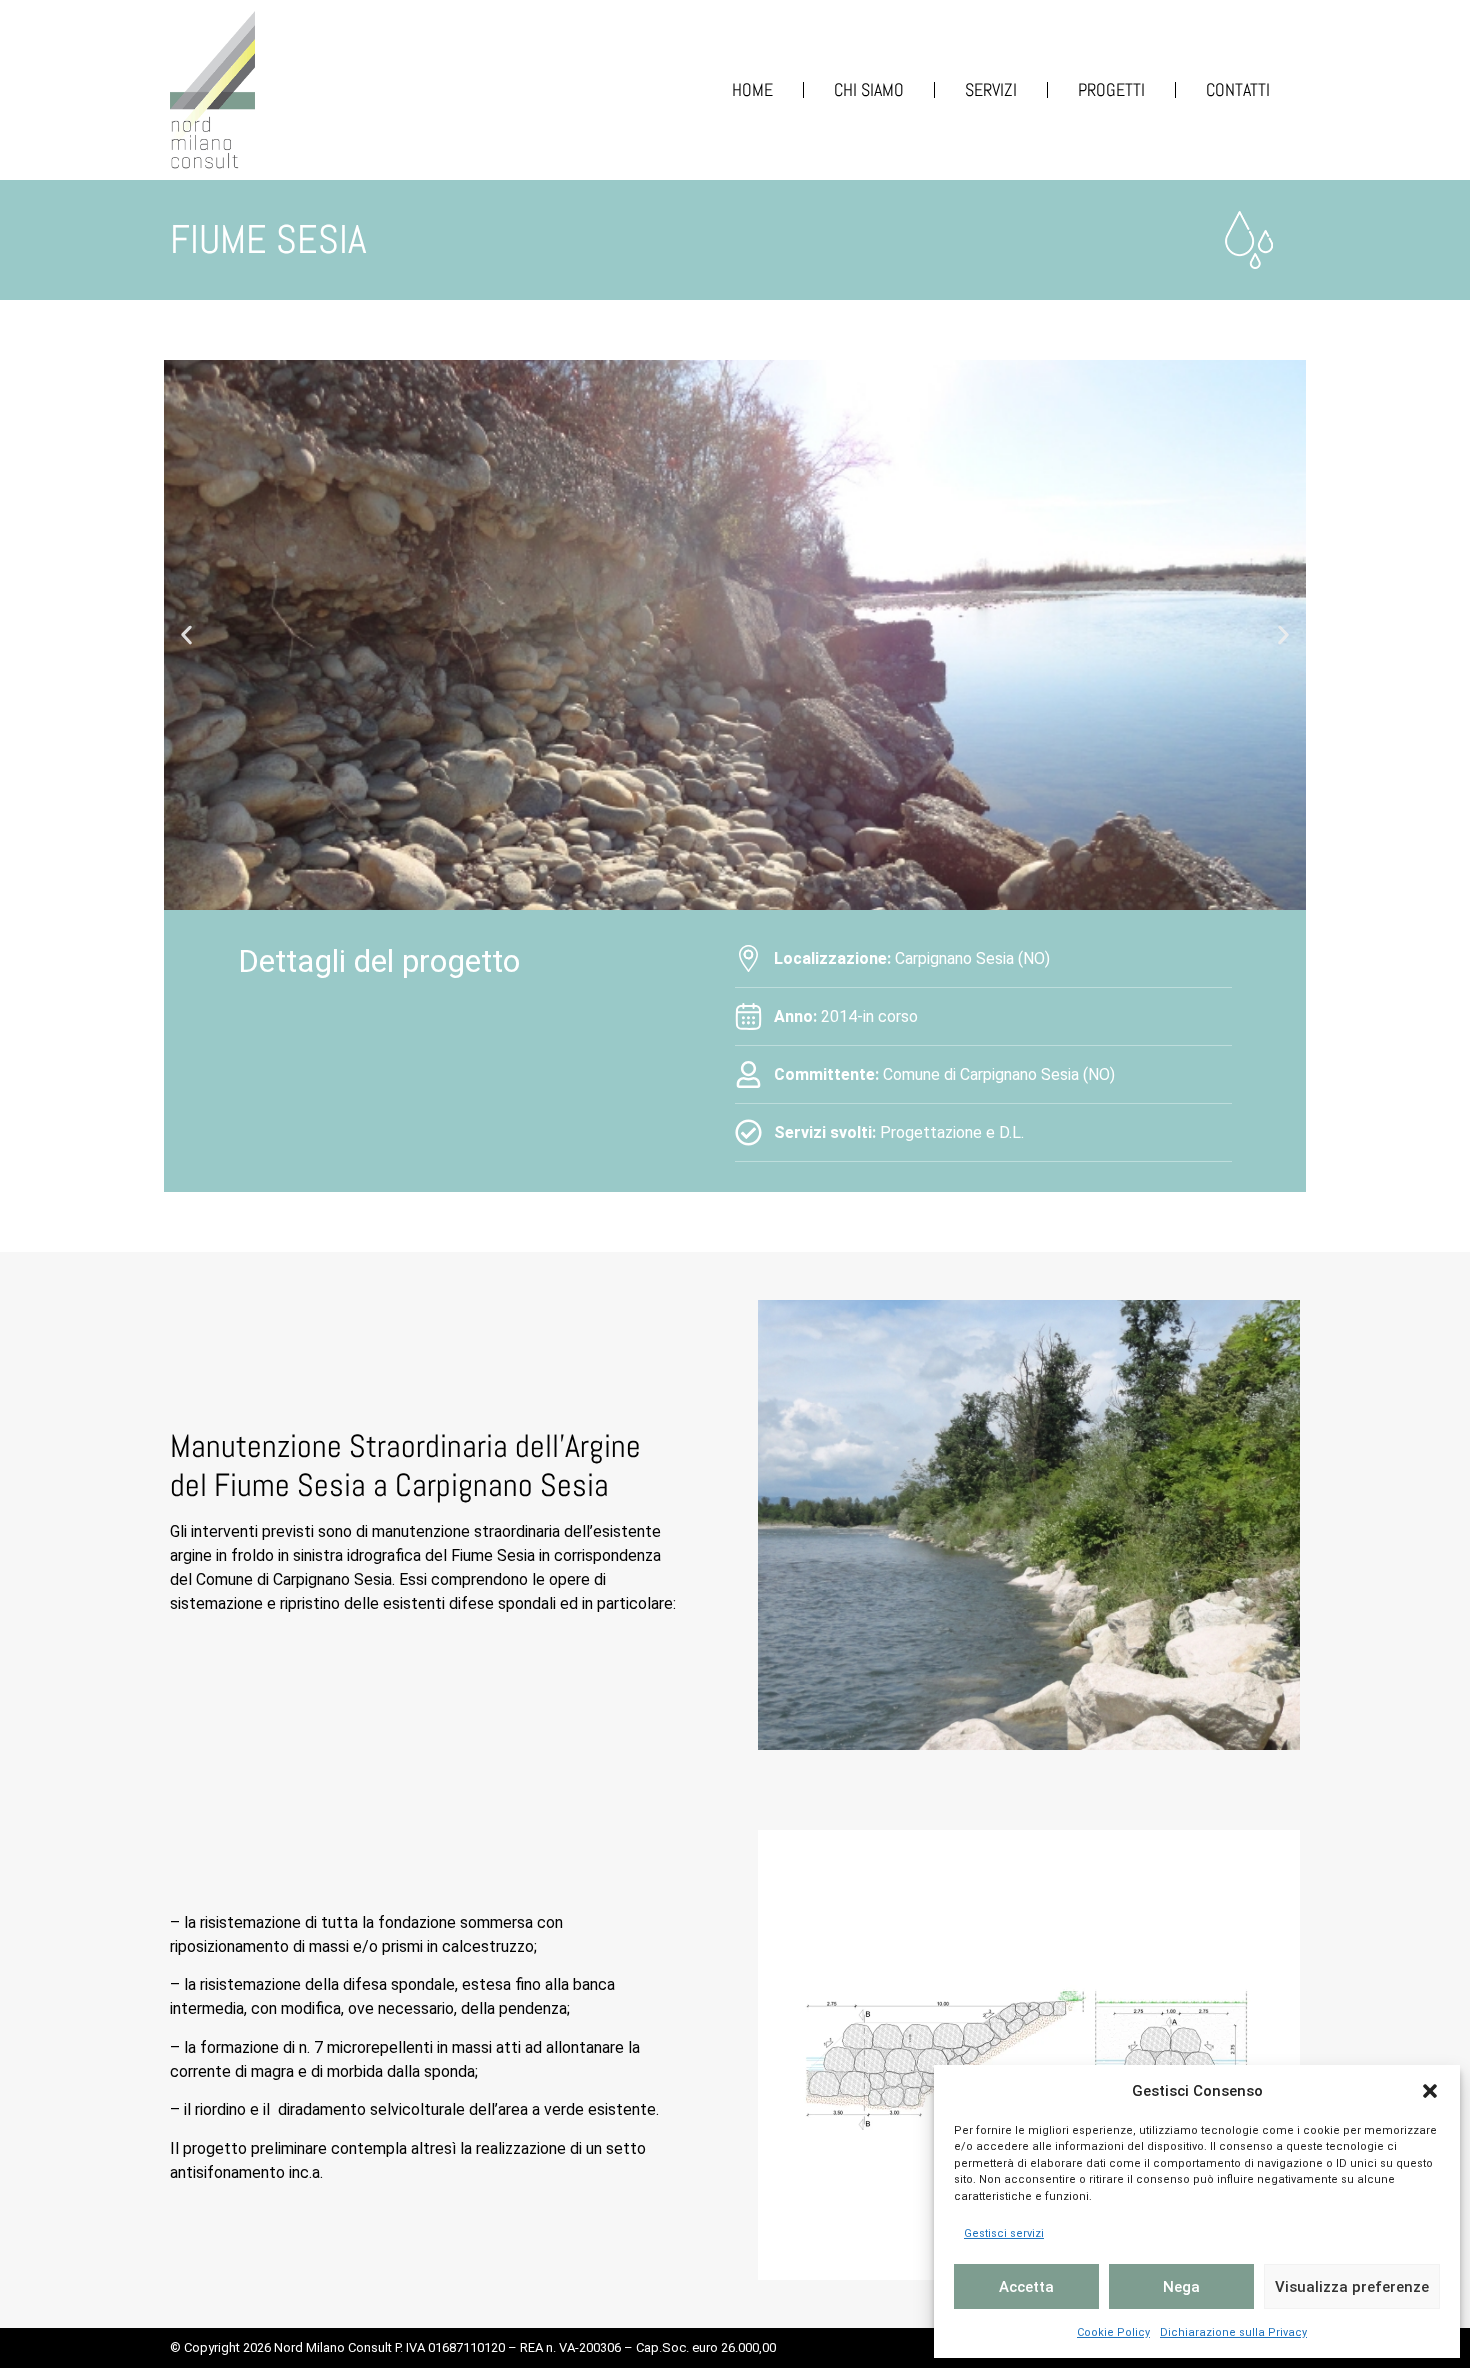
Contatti (1238, 89)
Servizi (991, 89)
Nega (1181, 2287)
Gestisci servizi (1004, 2233)
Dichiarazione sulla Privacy (1233, 2332)
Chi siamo (869, 89)
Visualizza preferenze (1352, 2287)
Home (752, 89)
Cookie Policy (1113, 2332)
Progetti (1111, 89)
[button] (1430, 2091)
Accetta (1026, 2287)
